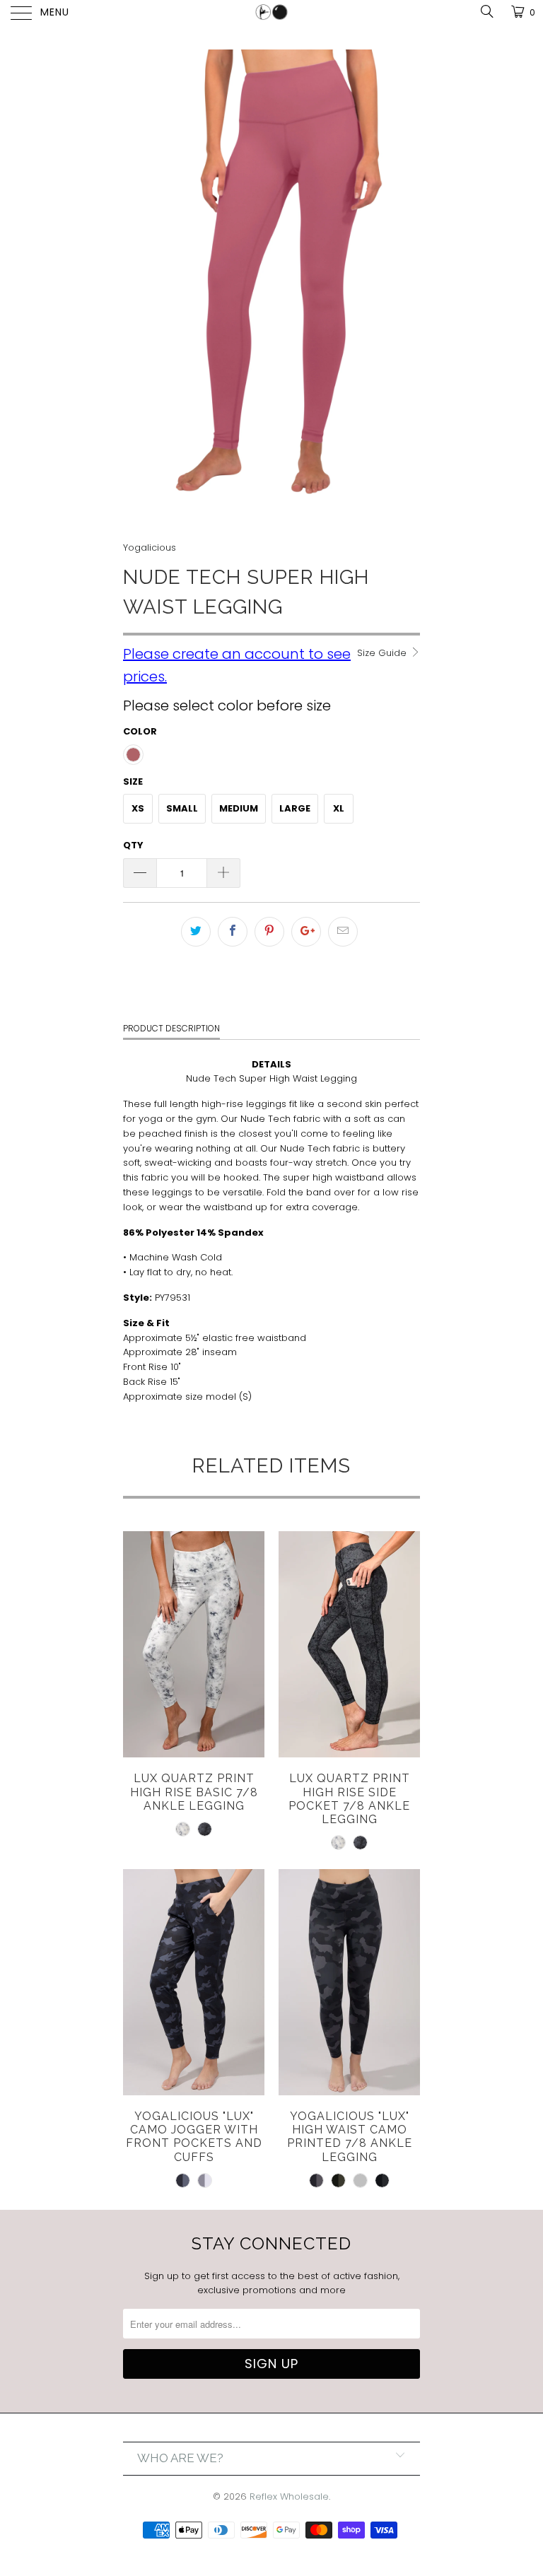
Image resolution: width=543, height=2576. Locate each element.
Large (295, 808)
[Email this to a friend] (343, 932)
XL (339, 808)
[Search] (486, 12)
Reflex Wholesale (289, 2496)
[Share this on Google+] (306, 932)
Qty (133, 845)
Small (182, 808)
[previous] (139, 286)
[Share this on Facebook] (233, 932)
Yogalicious (150, 548)
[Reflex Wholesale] (271, 14)
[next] (404, 286)
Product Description (171, 1028)
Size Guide (383, 653)
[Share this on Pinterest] (269, 932)
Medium (239, 808)
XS (138, 808)
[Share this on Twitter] (196, 932)
